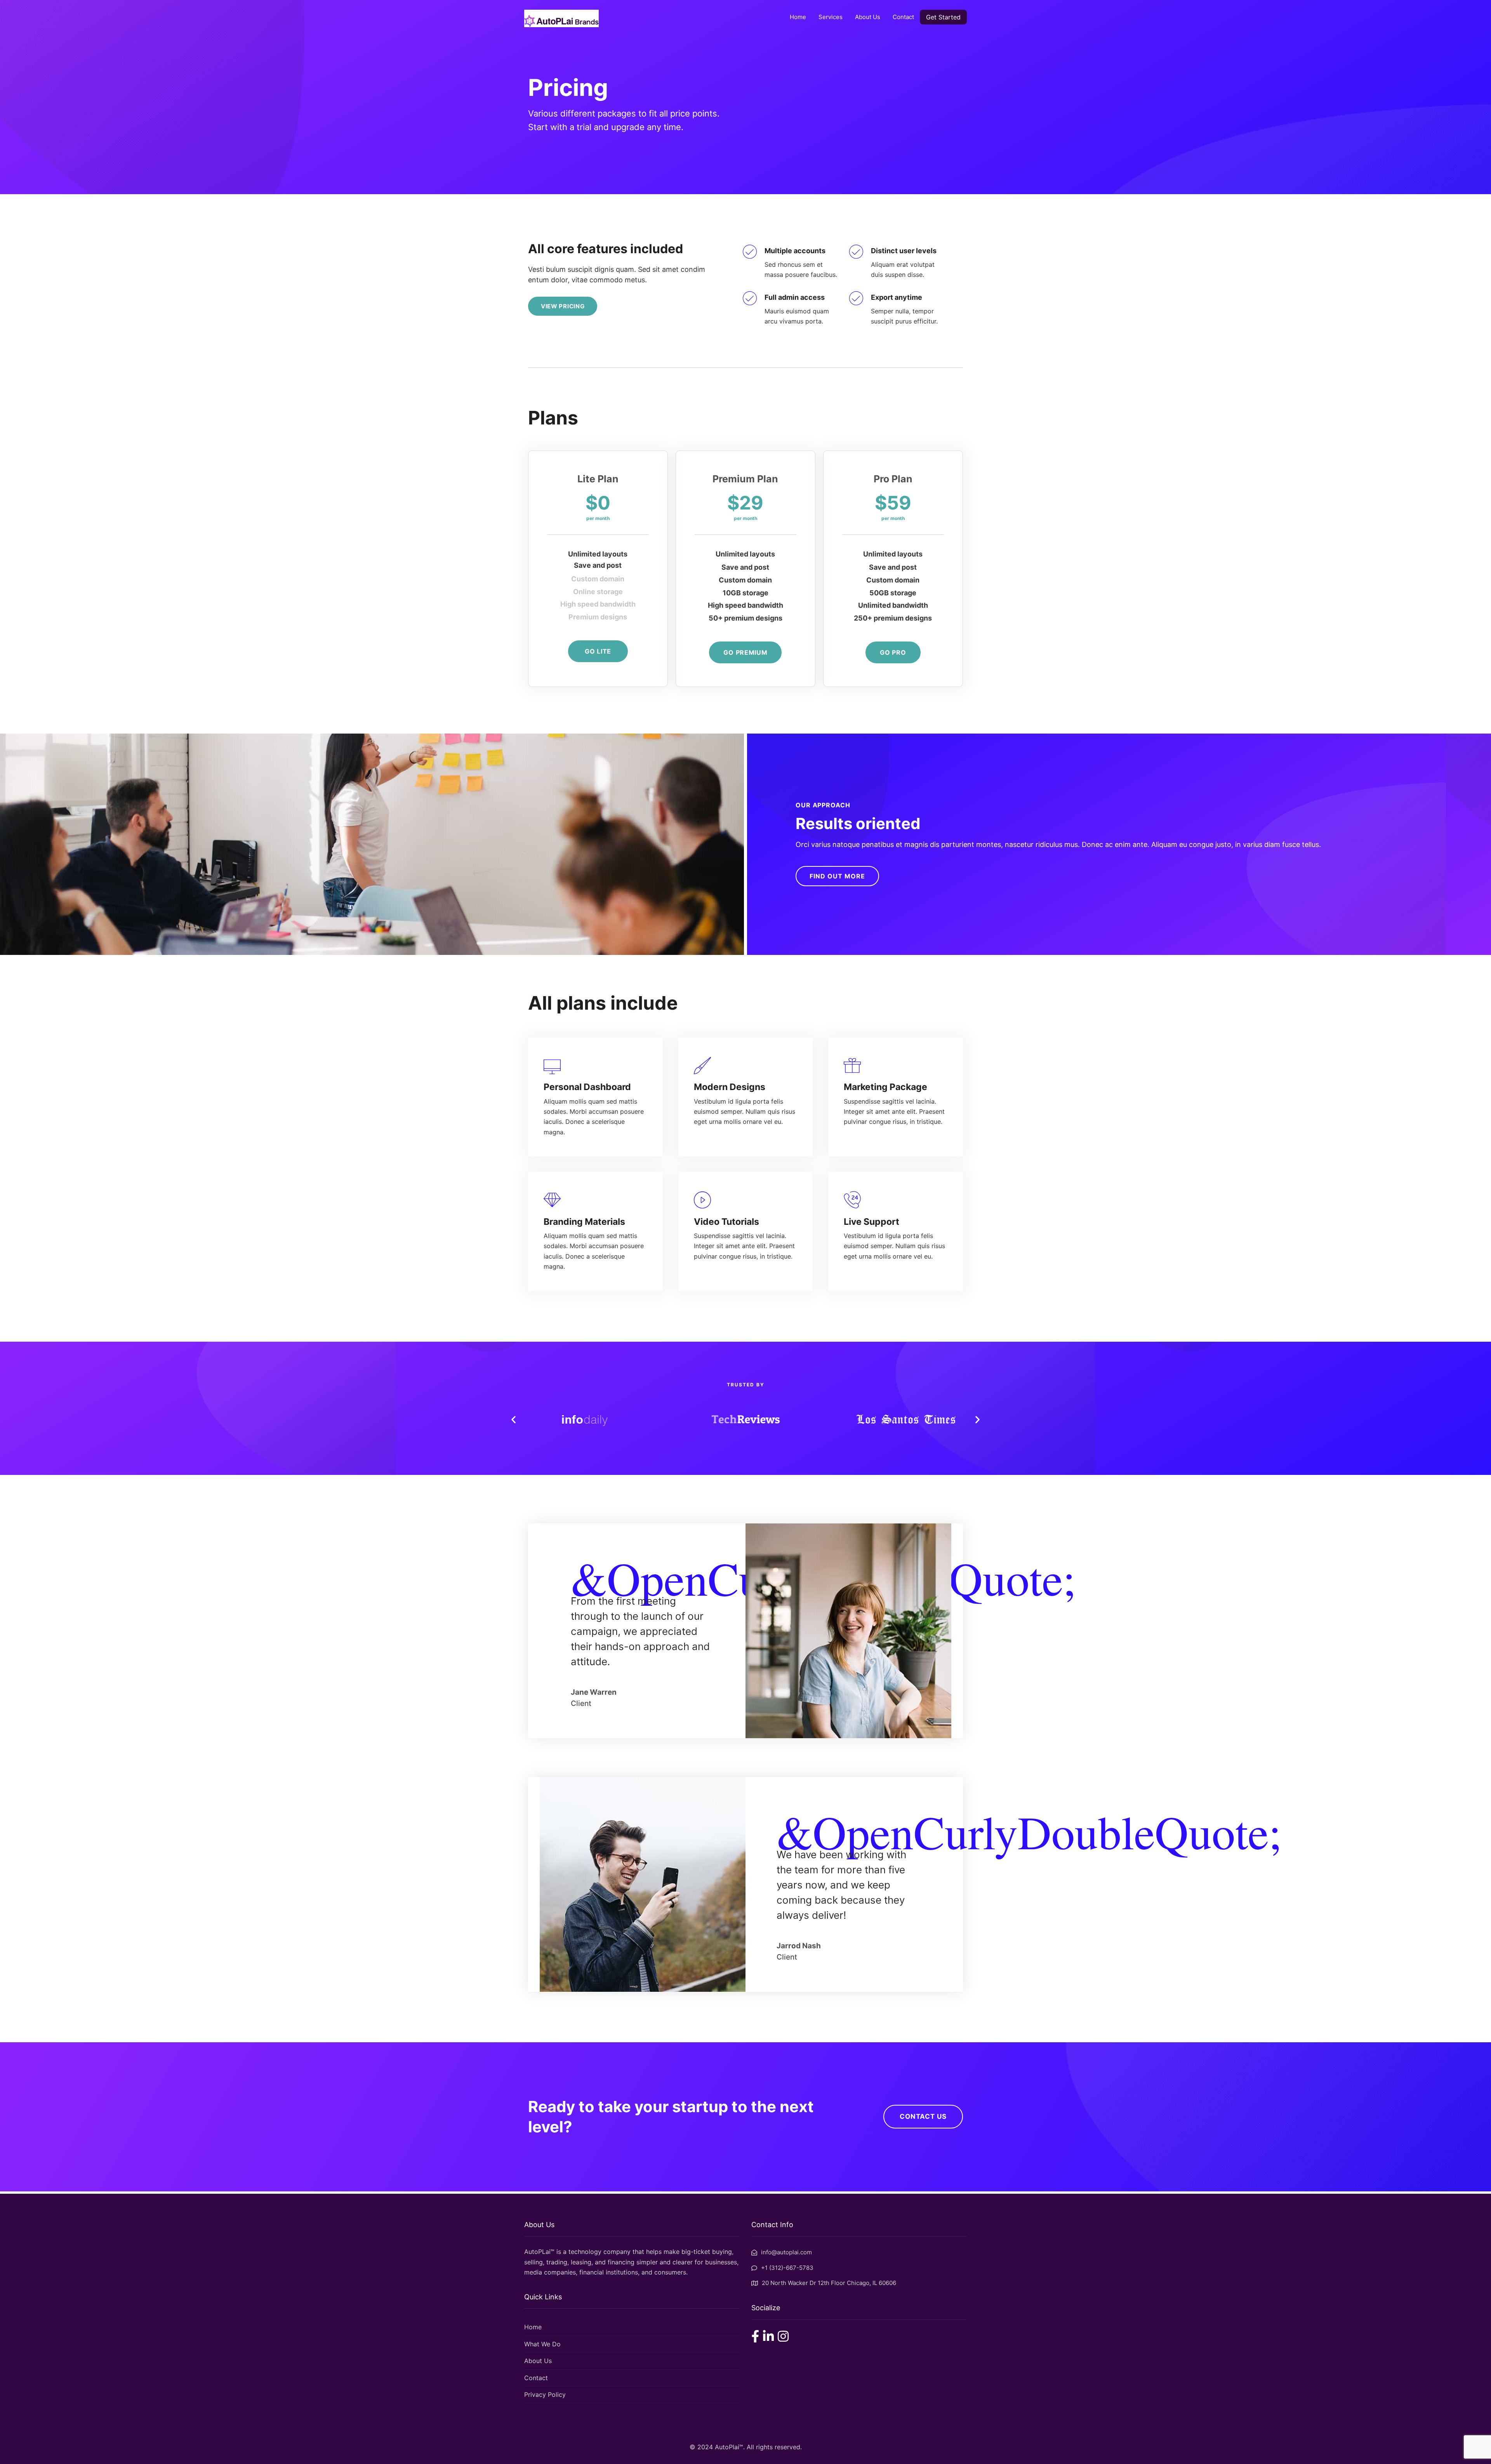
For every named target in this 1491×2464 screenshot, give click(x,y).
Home (798, 17)
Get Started (943, 17)
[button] (514, 1419)
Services (831, 17)
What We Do (542, 2344)
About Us (868, 17)
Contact (903, 17)
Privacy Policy (545, 2394)
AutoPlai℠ (729, 2447)
